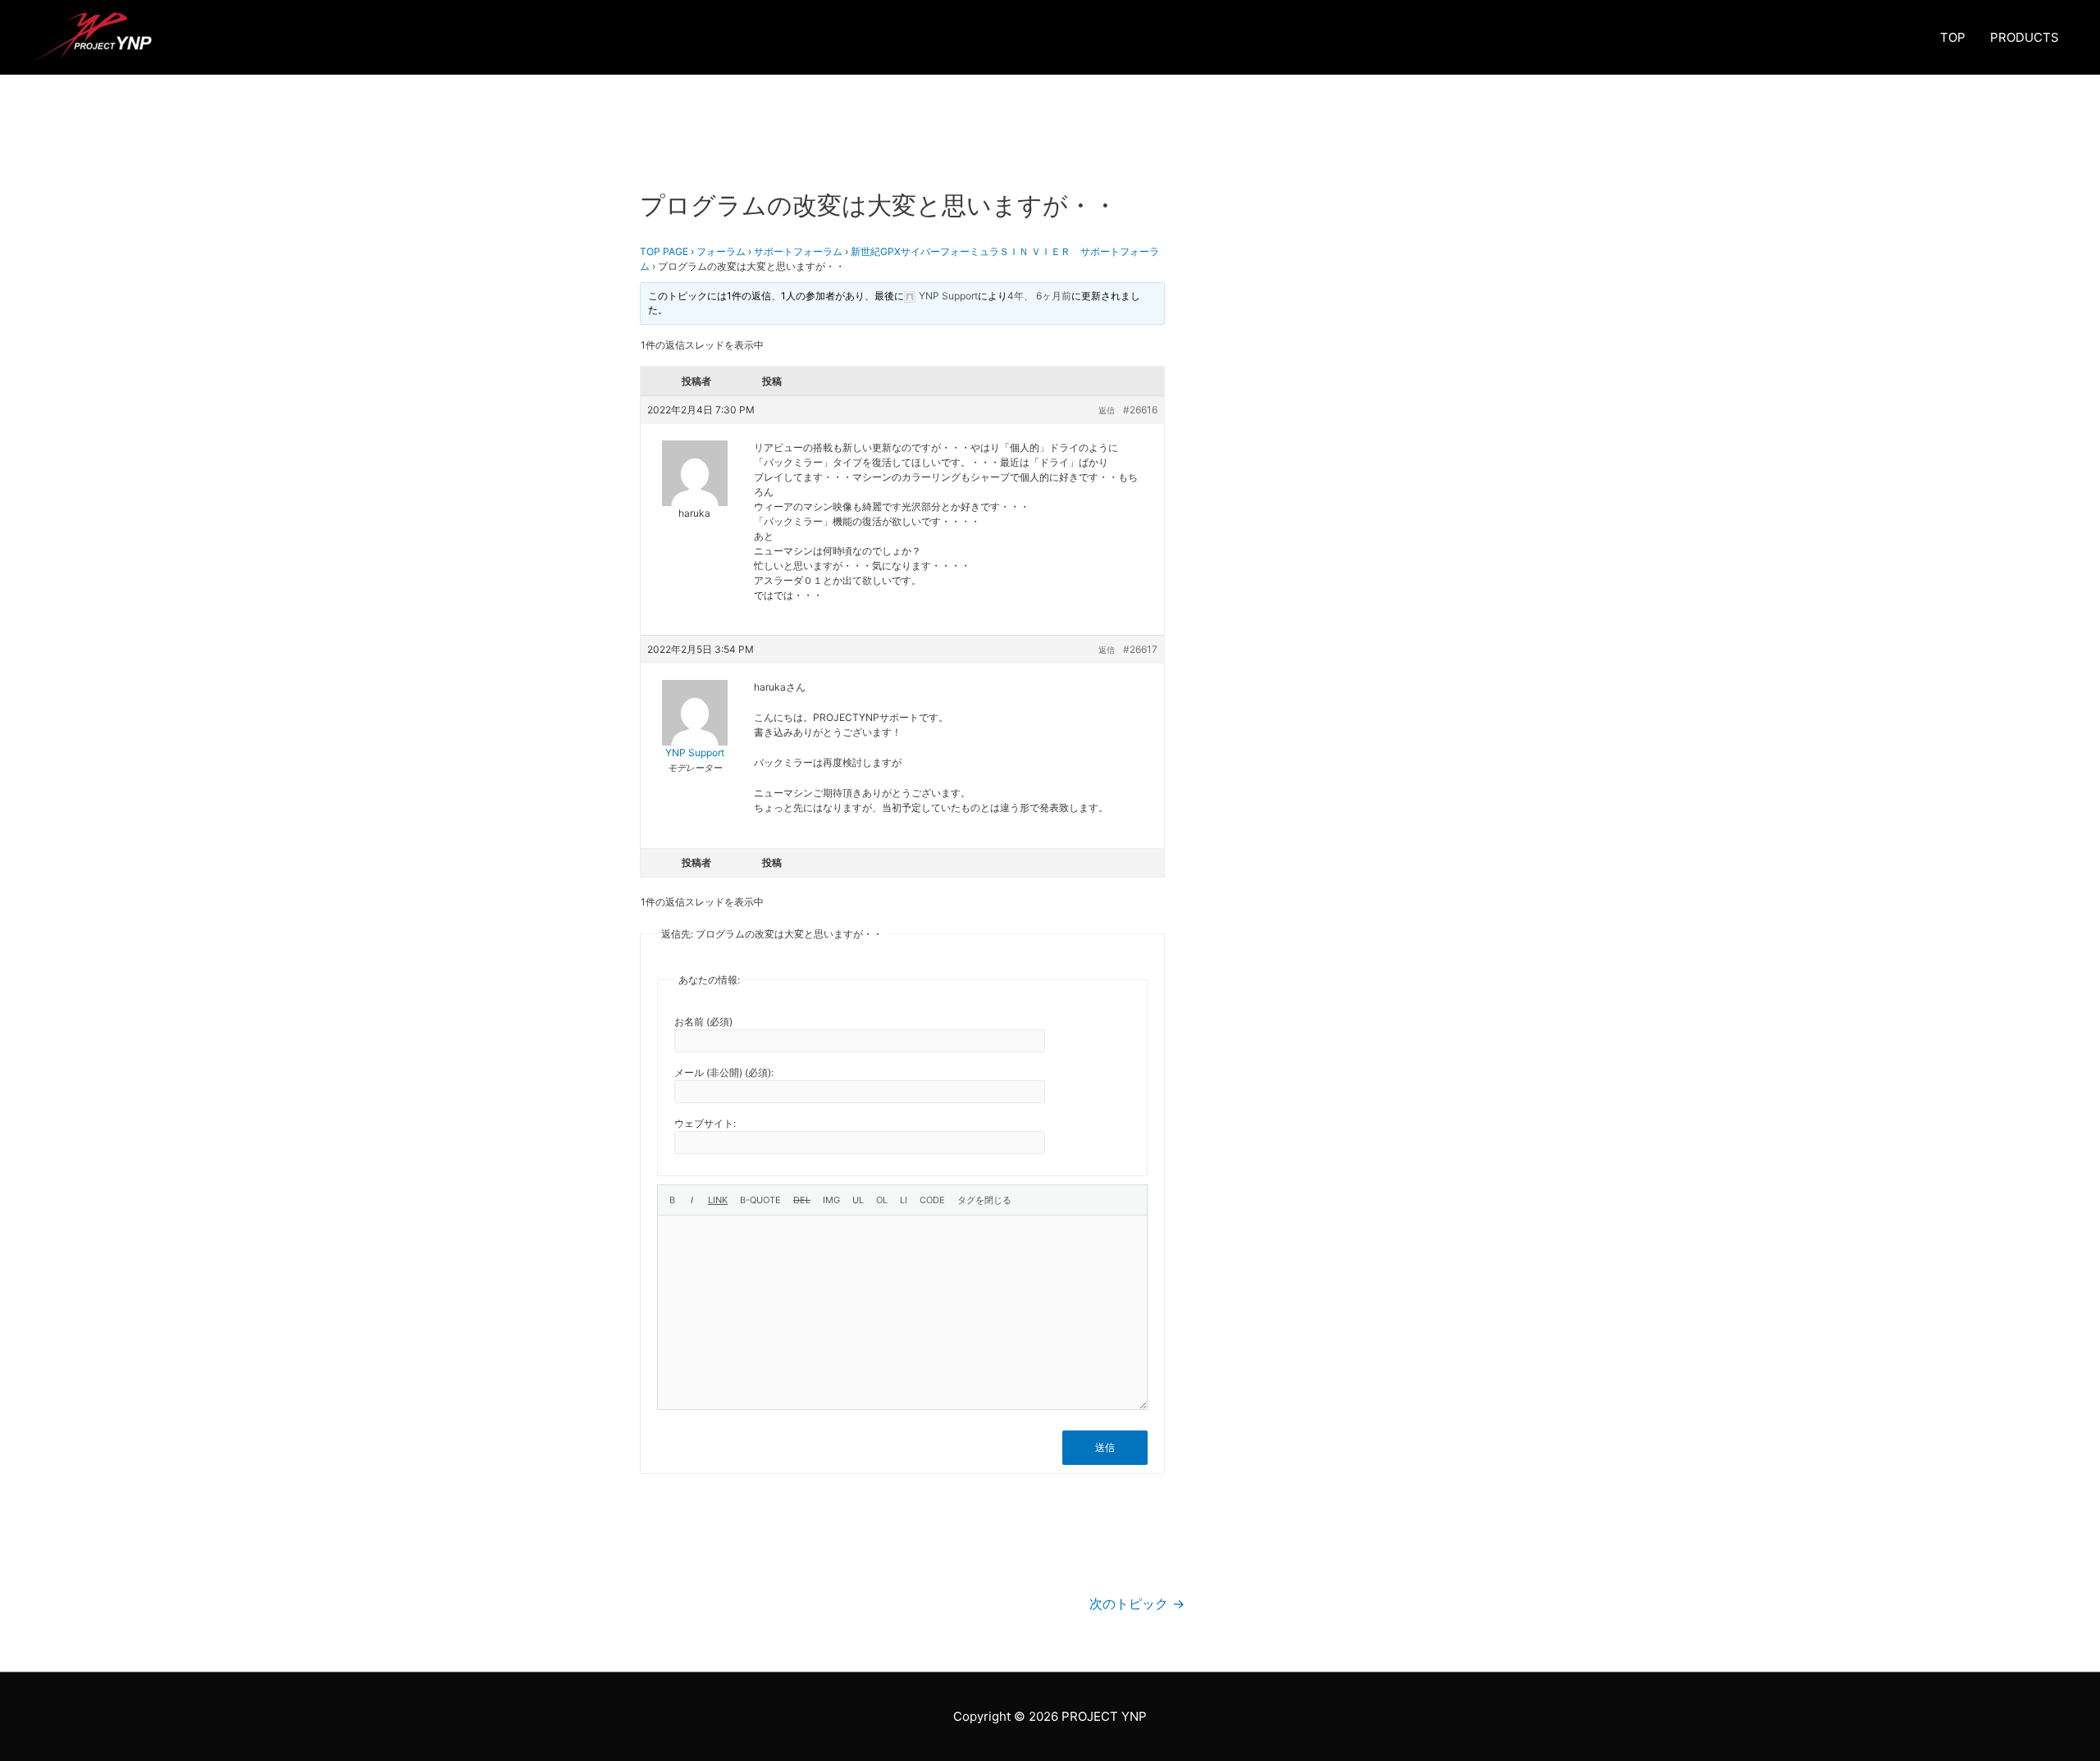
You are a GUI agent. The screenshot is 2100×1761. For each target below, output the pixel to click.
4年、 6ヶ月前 (1039, 296)
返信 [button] (1107, 410)
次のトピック (1137, 1604)
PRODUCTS (2025, 37)
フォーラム (721, 251)
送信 (1105, 1447)
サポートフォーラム (798, 251)
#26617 (1140, 649)
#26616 (1140, 410)
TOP (1953, 37)
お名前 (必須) (703, 1022)
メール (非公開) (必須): (724, 1072)
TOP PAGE (664, 251)
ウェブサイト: (705, 1123)
